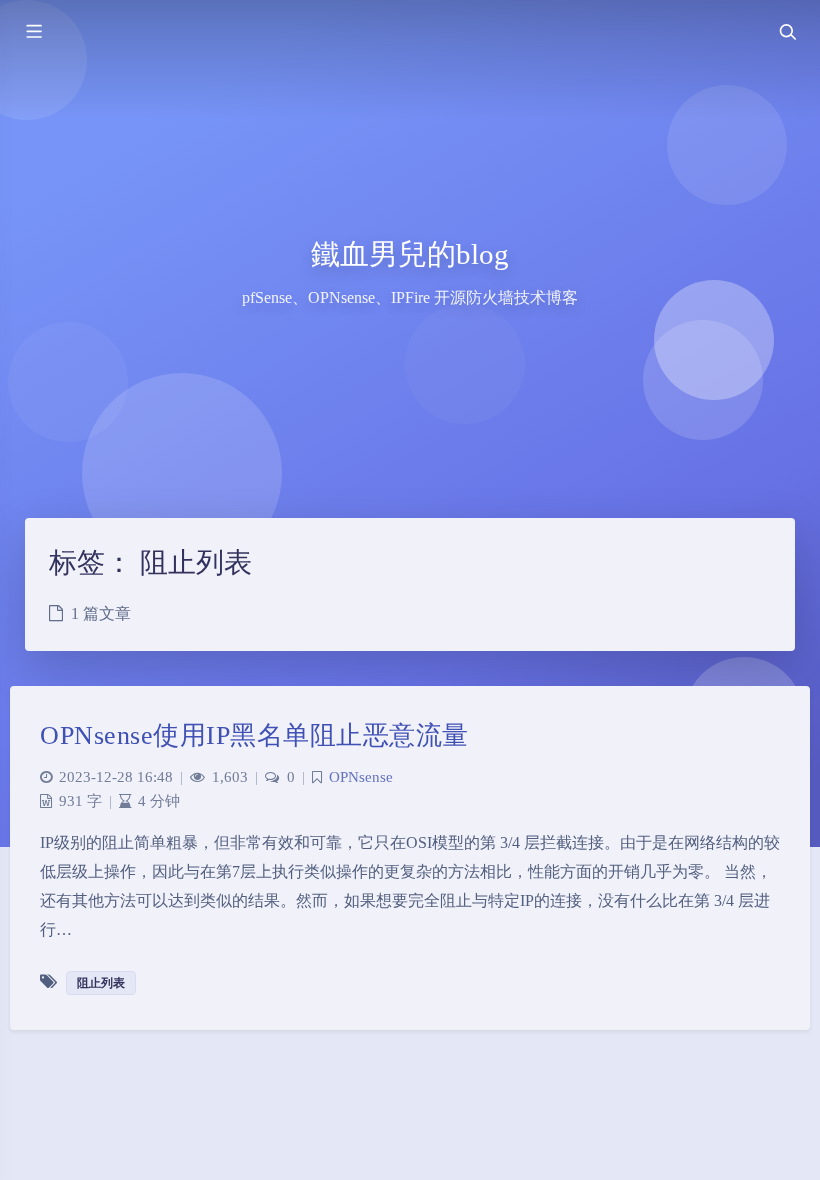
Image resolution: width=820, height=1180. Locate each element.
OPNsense (361, 777)
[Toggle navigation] (787, 32)
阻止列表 (101, 983)
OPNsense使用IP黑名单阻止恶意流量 (254, 735)
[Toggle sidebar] (33, 32)
